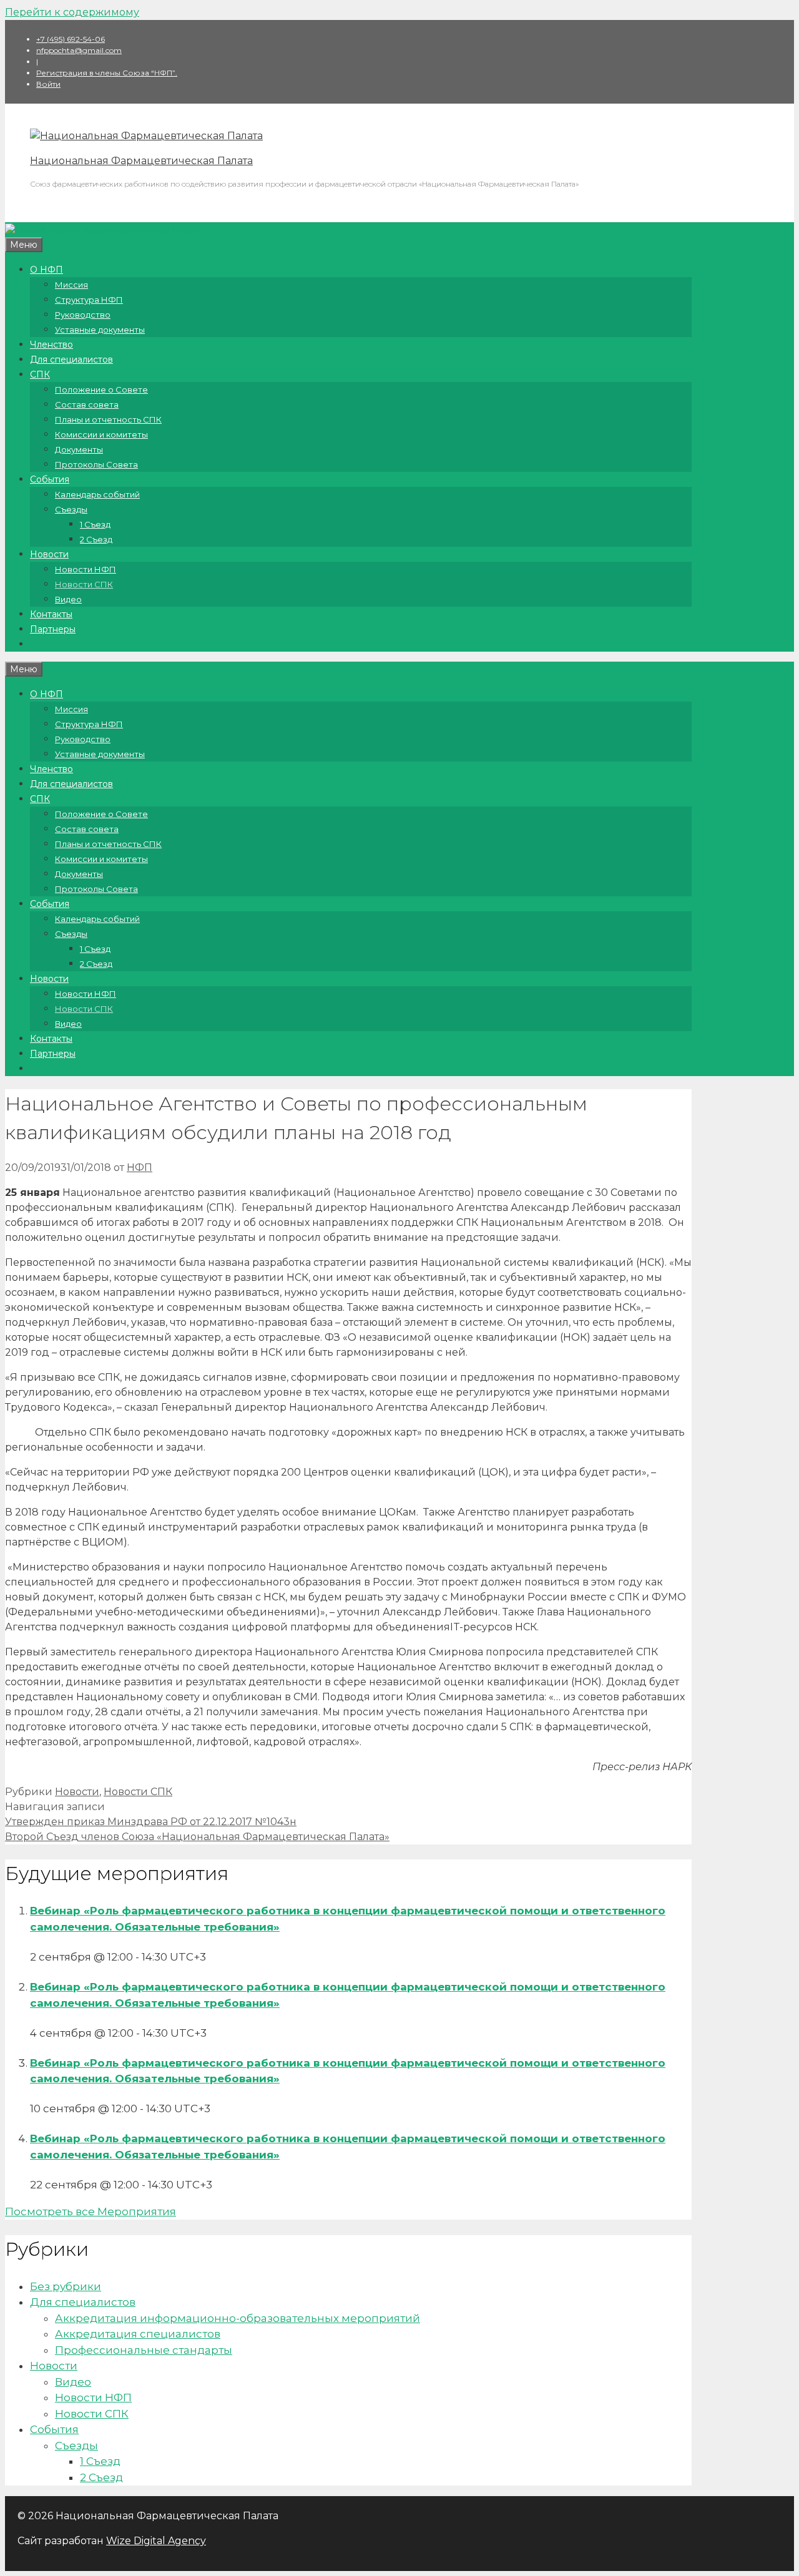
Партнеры (53, 629)
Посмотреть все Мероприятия (91, 2211)
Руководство (83, 315)
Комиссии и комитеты (101, 434)
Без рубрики (66, 2286)
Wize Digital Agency (156, 2541)
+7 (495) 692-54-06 (71, 39)
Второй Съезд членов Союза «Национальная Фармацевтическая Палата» (197, 1837)
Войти (48, 84)
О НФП (47, 270)
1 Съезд (95, 524)
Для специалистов (71, 360)
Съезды (71, 509)
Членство (51, 345)
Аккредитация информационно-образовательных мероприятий (238, 2318)
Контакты (51, 614)
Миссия (71, 285)
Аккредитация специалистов (138, 2334)
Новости (49, 554)
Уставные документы (100, 330)
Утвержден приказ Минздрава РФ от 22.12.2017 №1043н (151, 1822)
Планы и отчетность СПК (108, 419)
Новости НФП (86, 569)
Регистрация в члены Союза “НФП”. (107, 73)
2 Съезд (96, 539)
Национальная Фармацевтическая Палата (141, 161)
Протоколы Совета (96, 464)
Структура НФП (89, 300)
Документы (79, 449)
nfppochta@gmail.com (79, 50)
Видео (68, 599)
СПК (40, 375)
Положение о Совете (101, 389)
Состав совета (87, 404)
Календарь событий (97, 494)
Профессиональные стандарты (144, 2350)
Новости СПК (84, 584)
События (50, 479)
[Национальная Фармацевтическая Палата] (146, 136)
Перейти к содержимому (72, 12)
